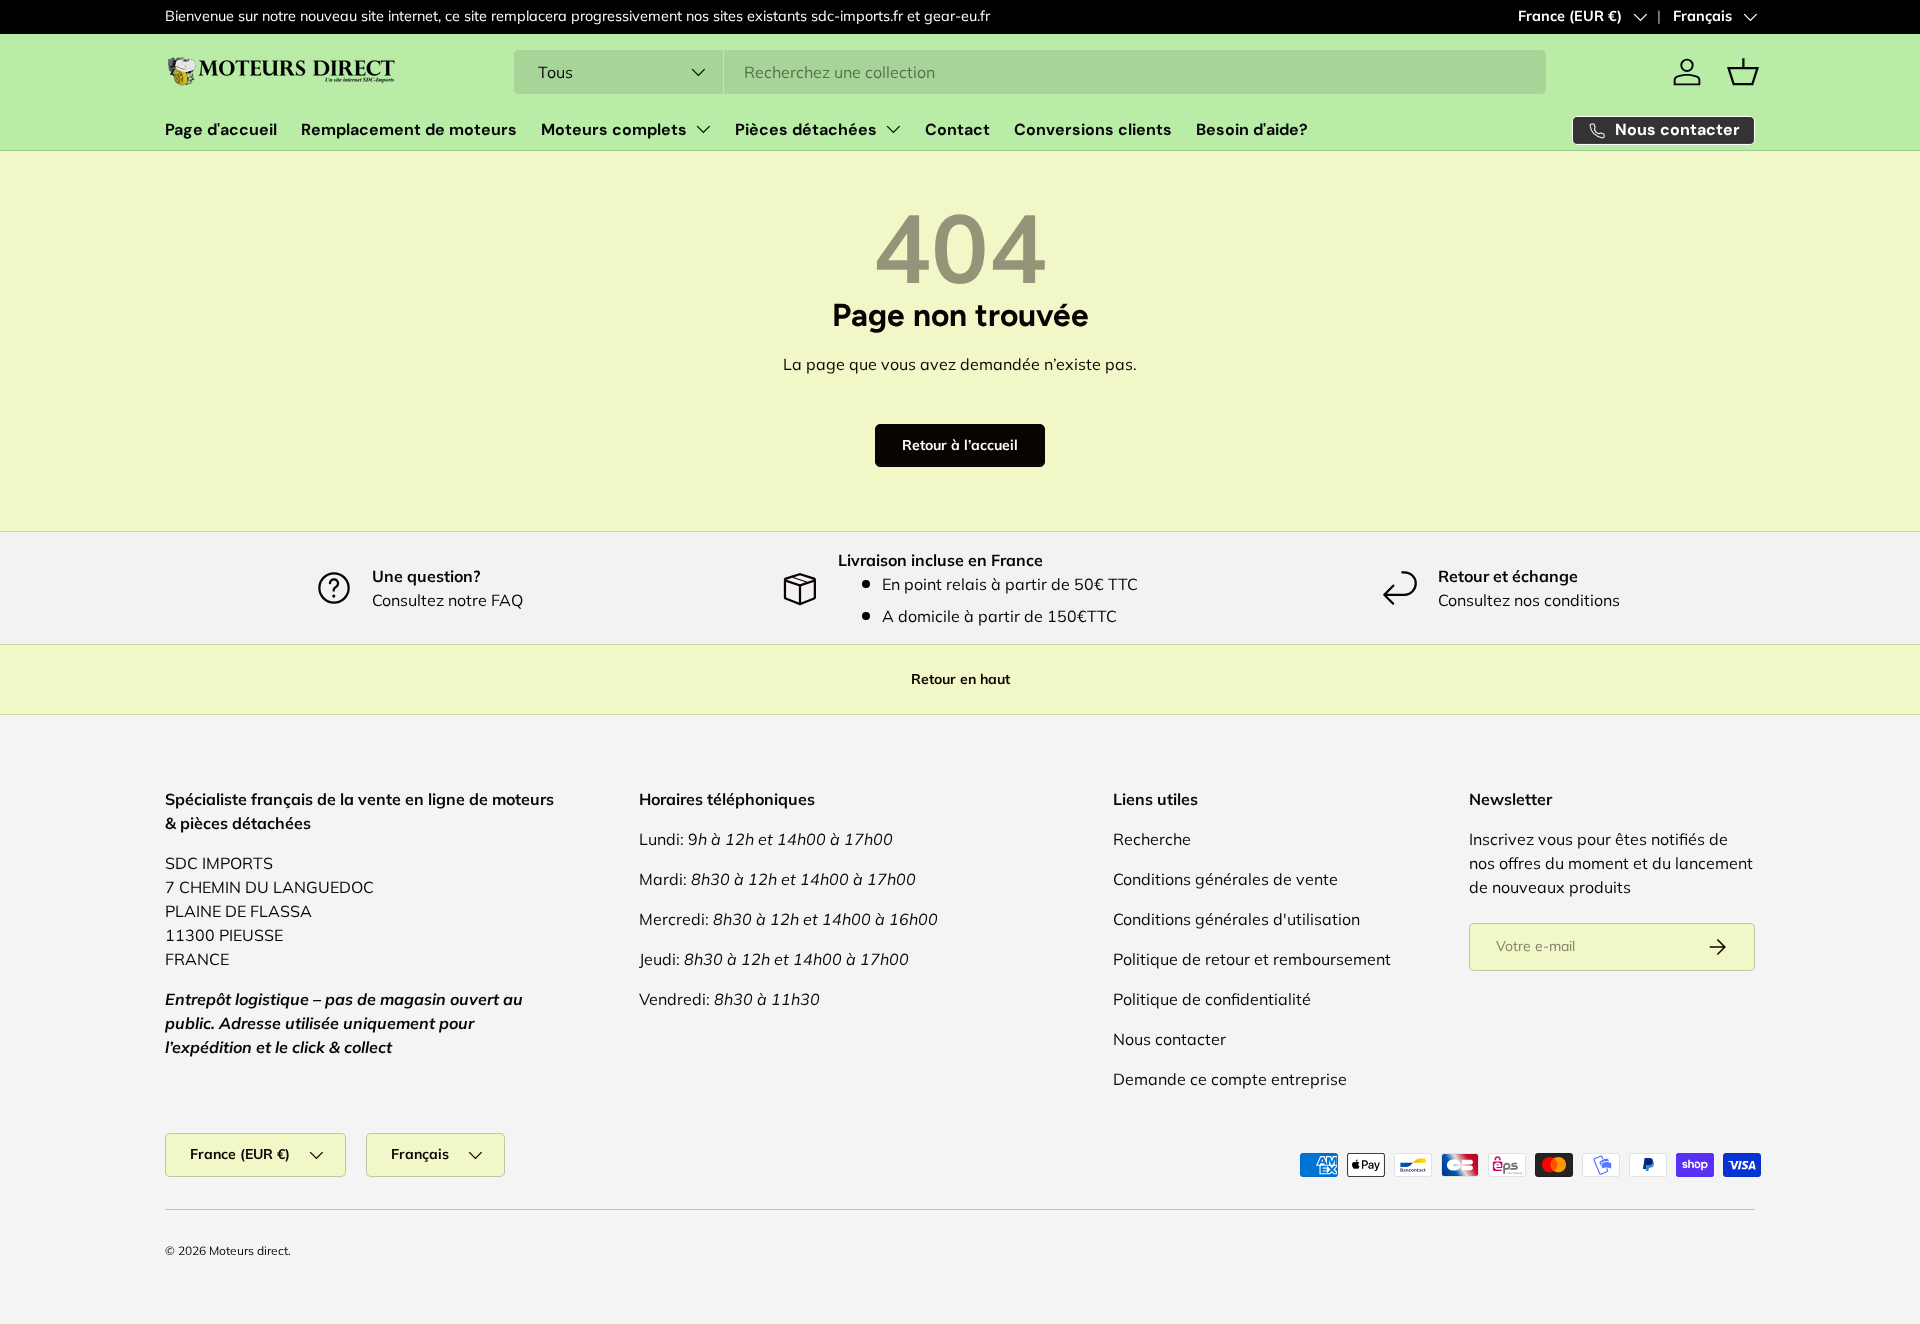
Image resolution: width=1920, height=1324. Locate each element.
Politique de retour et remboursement (1252, 959)
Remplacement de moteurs (409, 129)
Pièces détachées (806, 129)
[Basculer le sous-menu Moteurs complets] (703, 129)
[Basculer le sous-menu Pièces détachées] (893, 129)
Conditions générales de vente (1225, 879)
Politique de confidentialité (1212, 999)
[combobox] (1030, 72)
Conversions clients (1093, 129)
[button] (1743, 72)
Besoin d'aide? (1252, 129)
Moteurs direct (248, 1250)
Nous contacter (1169, 1039)
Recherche (1152, 839)
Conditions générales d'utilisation (1236, 919)
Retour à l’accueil (960, 445)
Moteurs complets (614, 129)
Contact (957, 129)
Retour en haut (960, 679)
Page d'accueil (221, 129)
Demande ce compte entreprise (1230, 1079)
